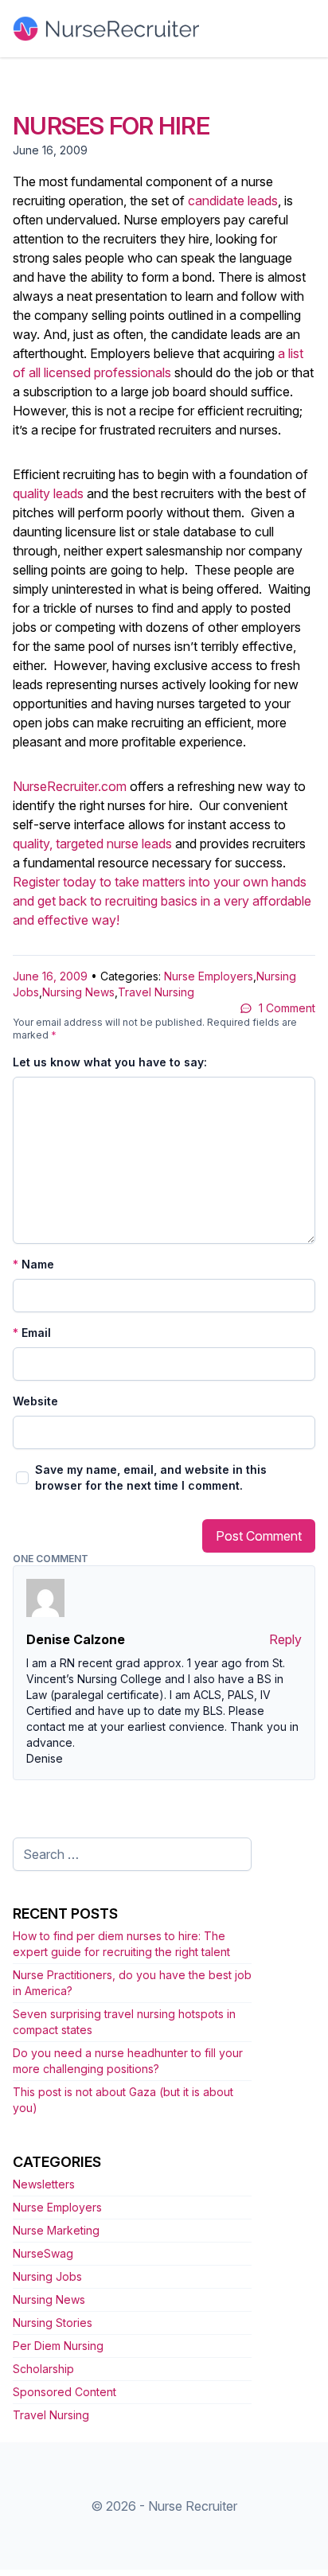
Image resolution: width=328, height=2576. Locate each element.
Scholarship (43, 2369)
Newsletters (44, 2184)
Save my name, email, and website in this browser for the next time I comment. (151, 1477)
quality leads (48, 493)
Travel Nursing (156, 992)
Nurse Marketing (56, 2230)
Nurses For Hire (111, 126)
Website (35, 1401)
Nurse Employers (209, 976)
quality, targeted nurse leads (92, 844)
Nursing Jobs (47, 2276)
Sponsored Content (64, 2392)
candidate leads (233, 201)
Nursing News (78, 992)
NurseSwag (43, 2253)
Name (33, 1264)
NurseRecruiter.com (70, 786)
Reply (285, 1639)
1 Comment (287, 1008)
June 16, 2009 (50, 976)
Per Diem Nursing (58, 2346)
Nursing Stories (53, 2323)
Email (32, 1333)
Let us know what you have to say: (110, 1062)
